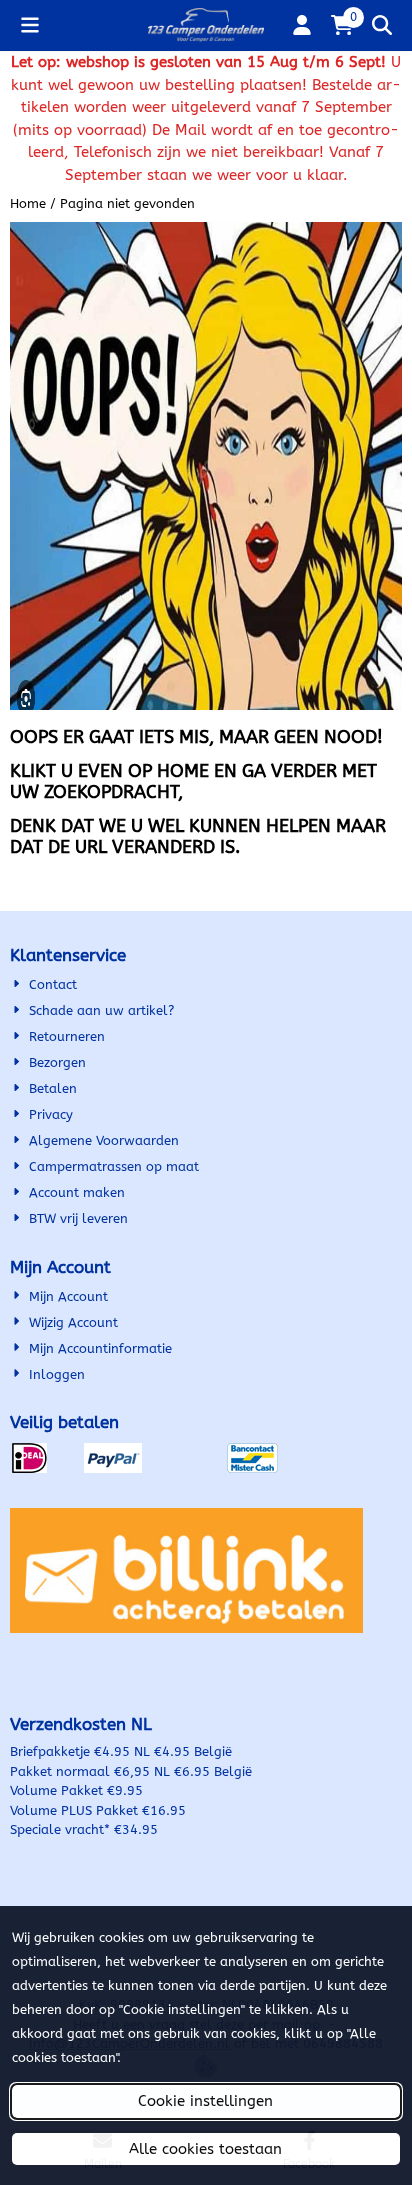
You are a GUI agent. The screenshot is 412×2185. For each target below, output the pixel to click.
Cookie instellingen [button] (205, 2101)
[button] (30, 25)
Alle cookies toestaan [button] (205, 2149)
